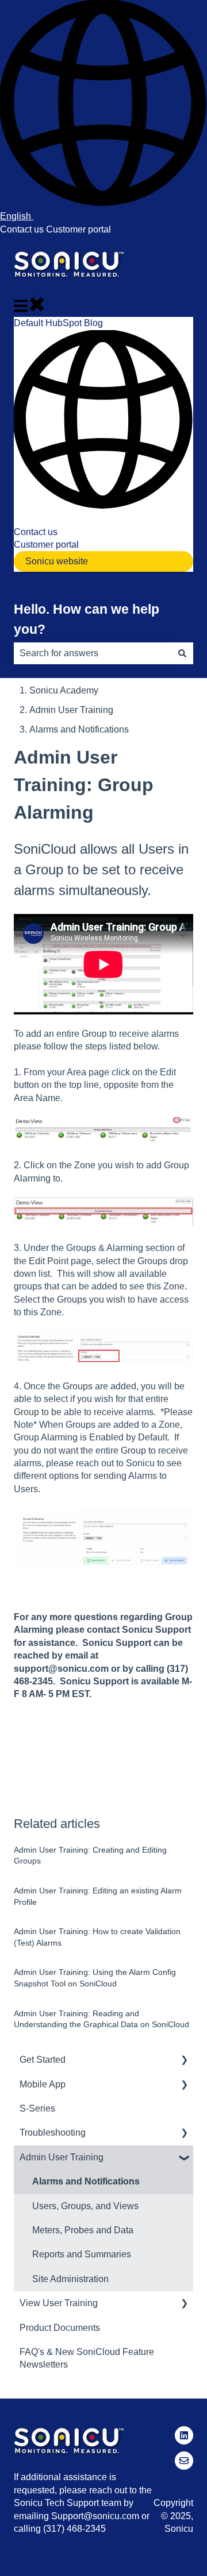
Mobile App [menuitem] (43, 2084)
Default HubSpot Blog (58, 288)
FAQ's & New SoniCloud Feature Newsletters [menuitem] (87, 2358)
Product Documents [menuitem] (60, 2328)
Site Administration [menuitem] (70, 2279)
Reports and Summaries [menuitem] (82, 2254)
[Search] (182, 653)
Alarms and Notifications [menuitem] (86, 2181)
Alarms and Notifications (79, 729)
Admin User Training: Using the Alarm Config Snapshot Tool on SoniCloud (95, 1978)
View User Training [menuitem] (59, 2303)
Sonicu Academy (64, 690)
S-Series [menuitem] (37, 2108)
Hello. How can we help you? (87, 619)
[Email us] (184, 2461)
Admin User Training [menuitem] (62, 2157)
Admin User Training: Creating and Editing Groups (90, 1856)
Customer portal (78, 229)
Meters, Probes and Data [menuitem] (83, 2230)
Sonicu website (57, 561)
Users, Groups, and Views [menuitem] (85, 2206)
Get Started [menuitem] (43, 2060)
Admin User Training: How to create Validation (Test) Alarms (97, 1937)
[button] (184, 2061)
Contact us (22, 229)
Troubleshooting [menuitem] (53, 2133)
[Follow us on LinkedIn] (184, 2435)
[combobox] (93, 653)
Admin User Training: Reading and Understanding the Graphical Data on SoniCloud (101, 2019)
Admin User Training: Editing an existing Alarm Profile (98, 1896)
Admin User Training (71, 710)
